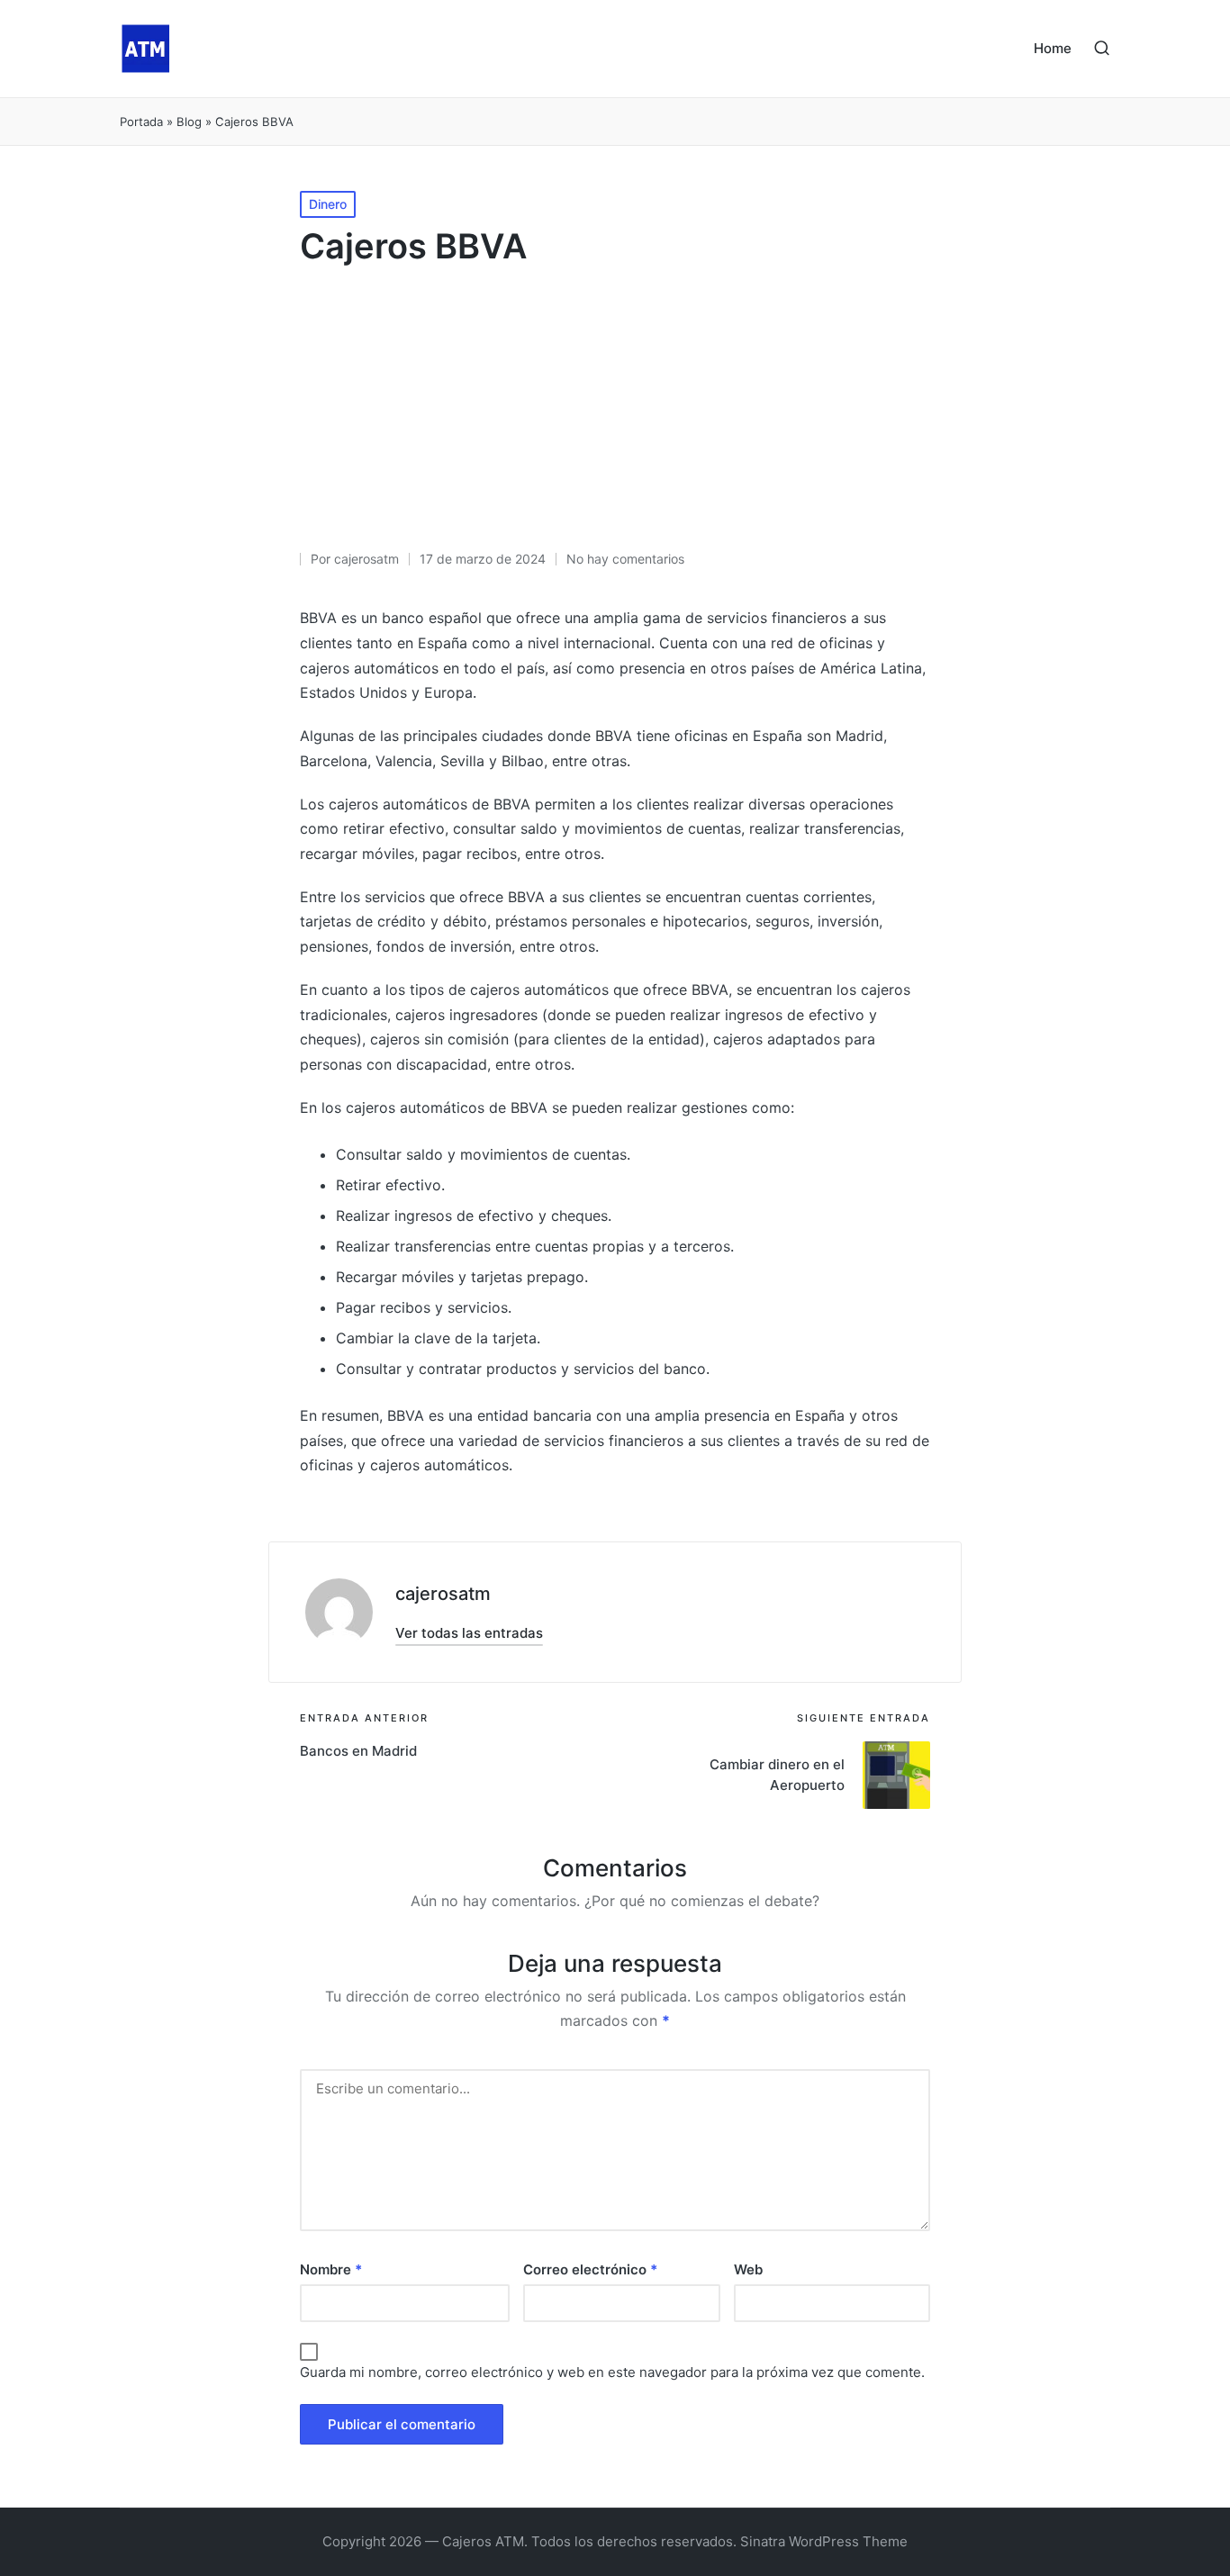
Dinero (328, 204)
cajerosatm (443, 1594)
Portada (141, 122)
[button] (469, 1633)
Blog (189, 122)
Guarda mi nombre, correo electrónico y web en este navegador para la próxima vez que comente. (612, 2372)
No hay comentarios (625, 559)
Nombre (331, 2269)
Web (748, 2269)
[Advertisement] (615, 413)
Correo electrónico (590, 2269)
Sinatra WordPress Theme (824, 2541)
